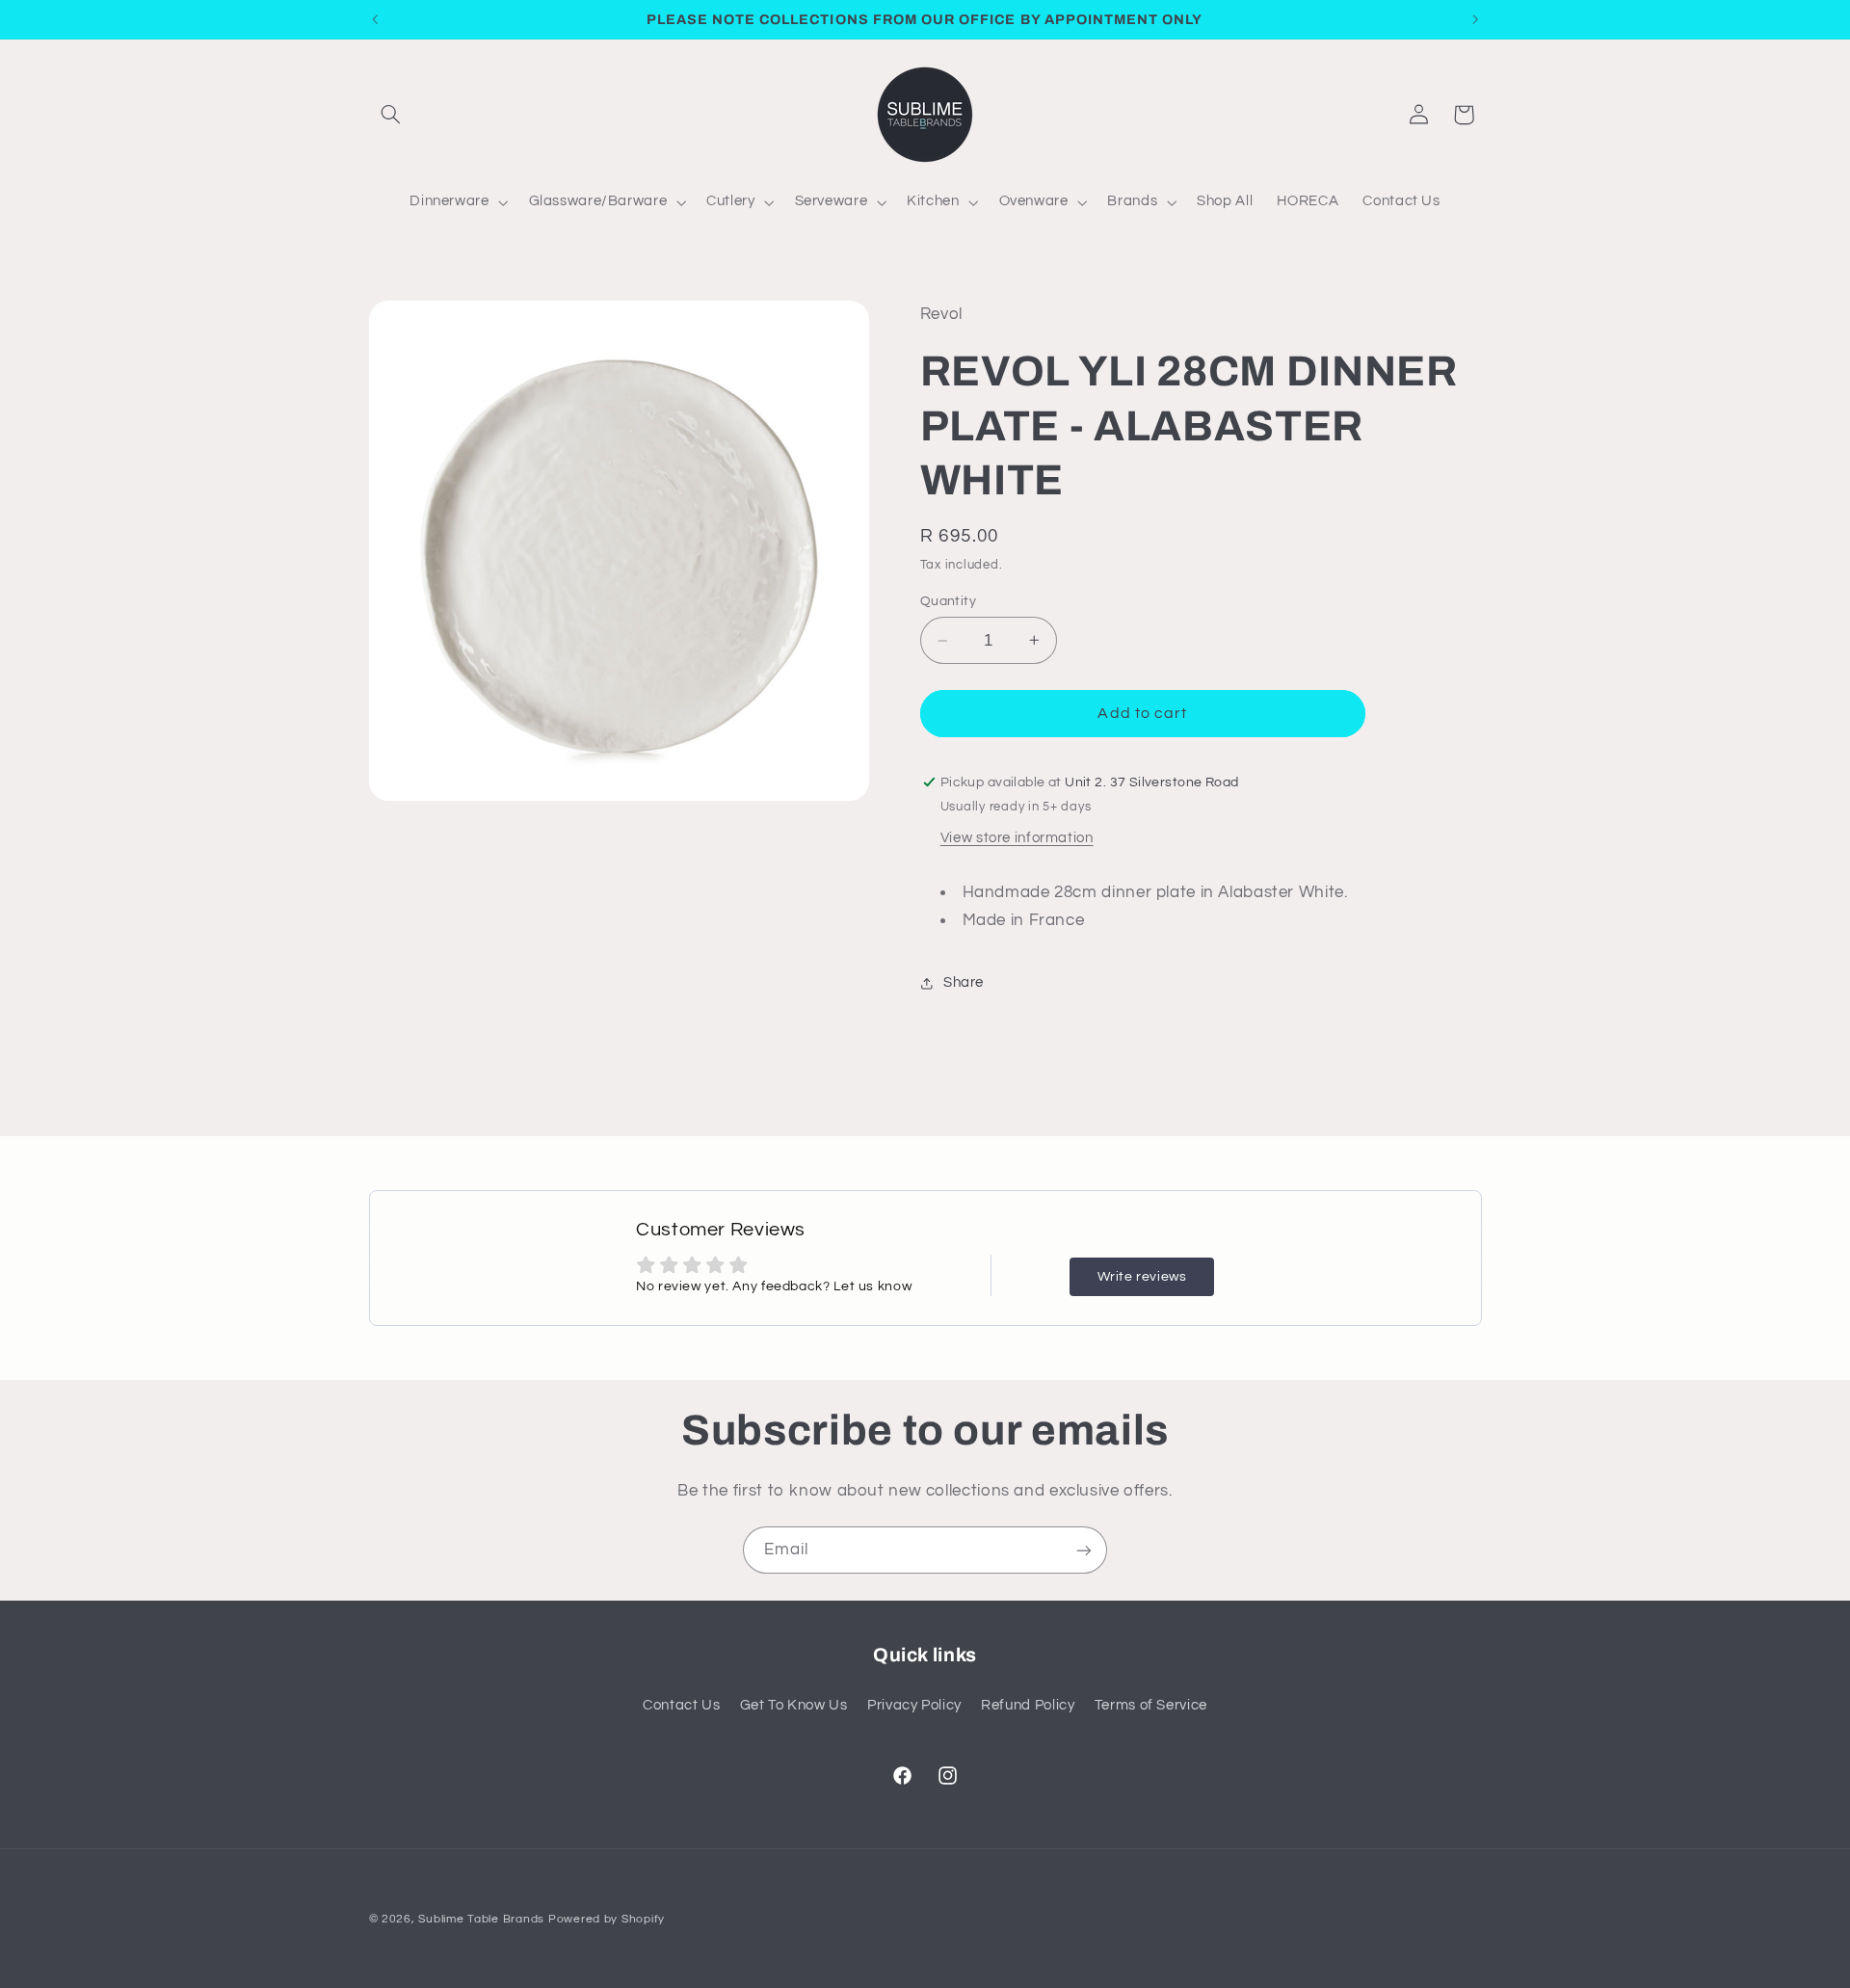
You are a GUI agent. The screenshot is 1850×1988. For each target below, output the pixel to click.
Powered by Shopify (607, 1919)
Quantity (948, 601)
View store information (1017, 838)
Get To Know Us (794, 1705)
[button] (391, 115)
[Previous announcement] (375, 19)
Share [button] (964, 982)
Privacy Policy (914, 1705)
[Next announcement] (1475, 19)
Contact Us (681, 1705)
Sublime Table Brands (481, 1919)
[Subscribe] (1084, 1550)
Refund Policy (1028, 1705)
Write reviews (1142, 1277)
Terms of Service (1151, 1705)
